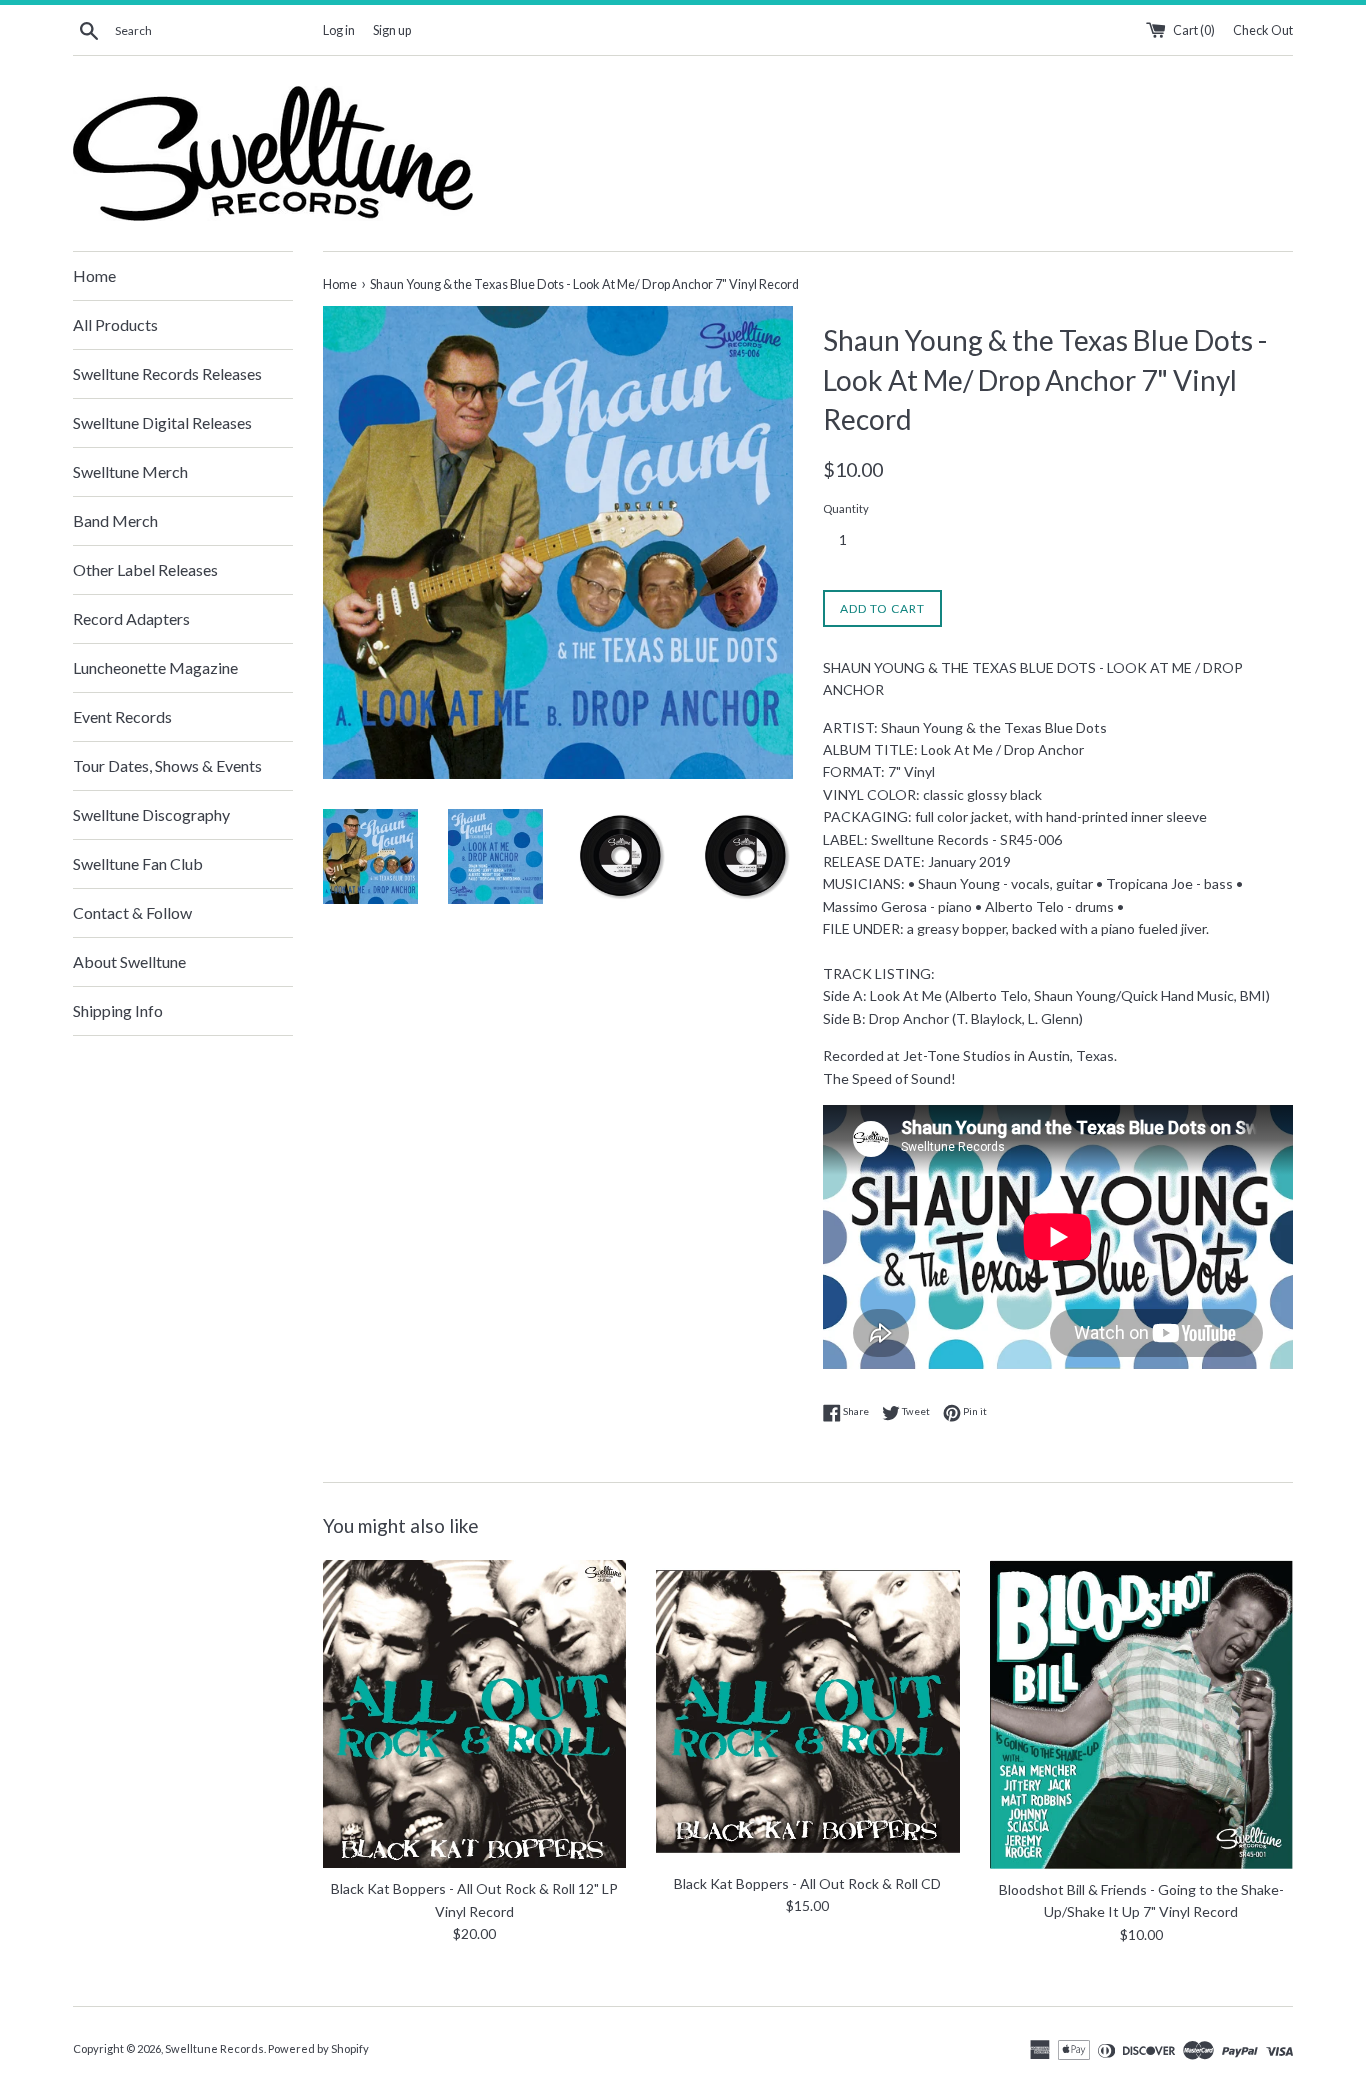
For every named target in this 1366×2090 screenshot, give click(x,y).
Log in (339, 30)
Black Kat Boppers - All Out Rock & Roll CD (807, 1883)
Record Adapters (131, 618)
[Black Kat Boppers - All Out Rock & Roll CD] (807, 1711)
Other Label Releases (145, 569)
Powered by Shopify (318, 2048)
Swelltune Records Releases (167, 373)
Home (94, 275)
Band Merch (115, 520)
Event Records (122, 716)
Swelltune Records (214, 2048)
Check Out (1263, 30)
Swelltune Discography (151, 814)
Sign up (392, 30)
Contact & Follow (132, 912)
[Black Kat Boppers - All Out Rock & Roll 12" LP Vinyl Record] (474, 1714)
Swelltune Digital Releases (162, 422)
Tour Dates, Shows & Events (167, 765)
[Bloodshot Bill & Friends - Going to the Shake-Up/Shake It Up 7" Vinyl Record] (1141, 1714)
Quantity (846, 508)
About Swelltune (129, 961)
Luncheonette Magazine (155, 667)
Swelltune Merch (130, 471)
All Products (115, 324)
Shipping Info (118, 1010)
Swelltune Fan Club (138, 863)
